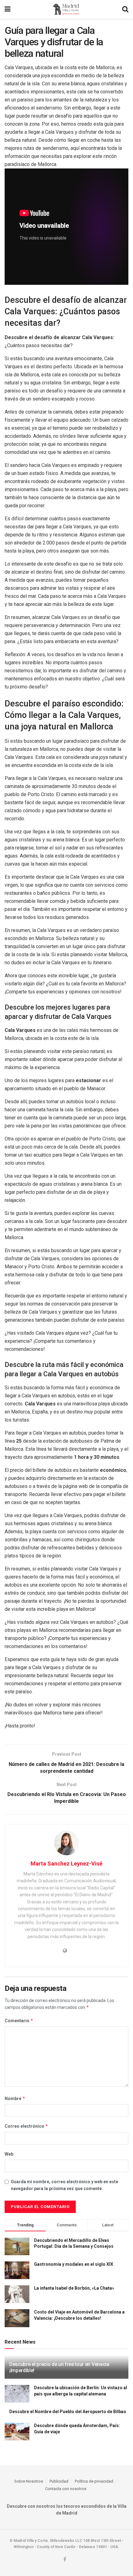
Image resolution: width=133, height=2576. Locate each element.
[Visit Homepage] (66, 9)
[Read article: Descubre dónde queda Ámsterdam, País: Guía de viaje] (17, 2432)
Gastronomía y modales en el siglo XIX (74, 2264)
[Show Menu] (8, 9)
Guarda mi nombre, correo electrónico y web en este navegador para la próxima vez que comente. (64, 2185)
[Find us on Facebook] (65, 2560)
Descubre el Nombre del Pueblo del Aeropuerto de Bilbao (68, 2412)
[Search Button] (125, 9)
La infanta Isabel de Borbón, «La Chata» (74, 2288)
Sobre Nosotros (29, 2481)
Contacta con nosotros (66, 2489)
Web (9, 2154)
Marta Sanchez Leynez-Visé (66, 1864)
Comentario (19, 2020)
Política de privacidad (94, 2481)
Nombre (15, 2098)
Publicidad (59, 2481)
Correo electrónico (26, 2126)
